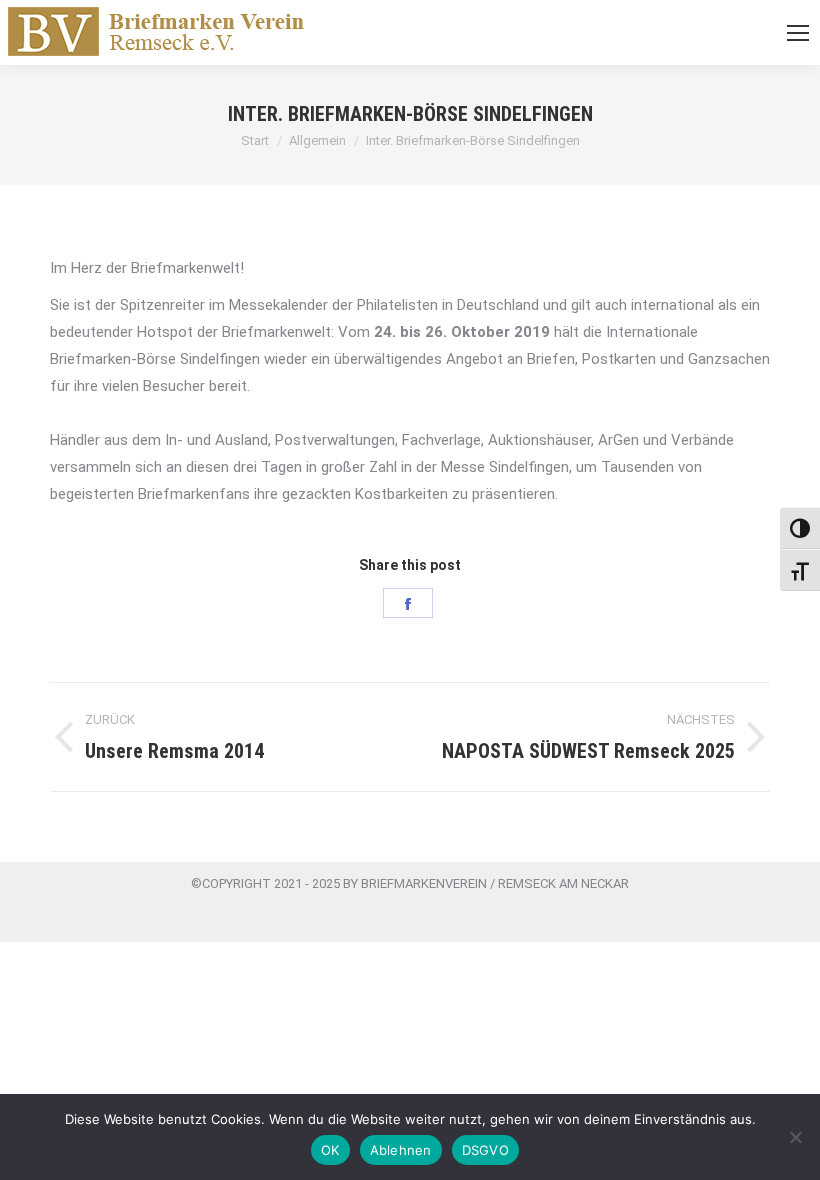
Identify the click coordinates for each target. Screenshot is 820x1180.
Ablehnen (401, 1150)
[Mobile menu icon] (798, 33)
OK (330, 1150)
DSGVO (485, 1150)
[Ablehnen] (795, 1137)
